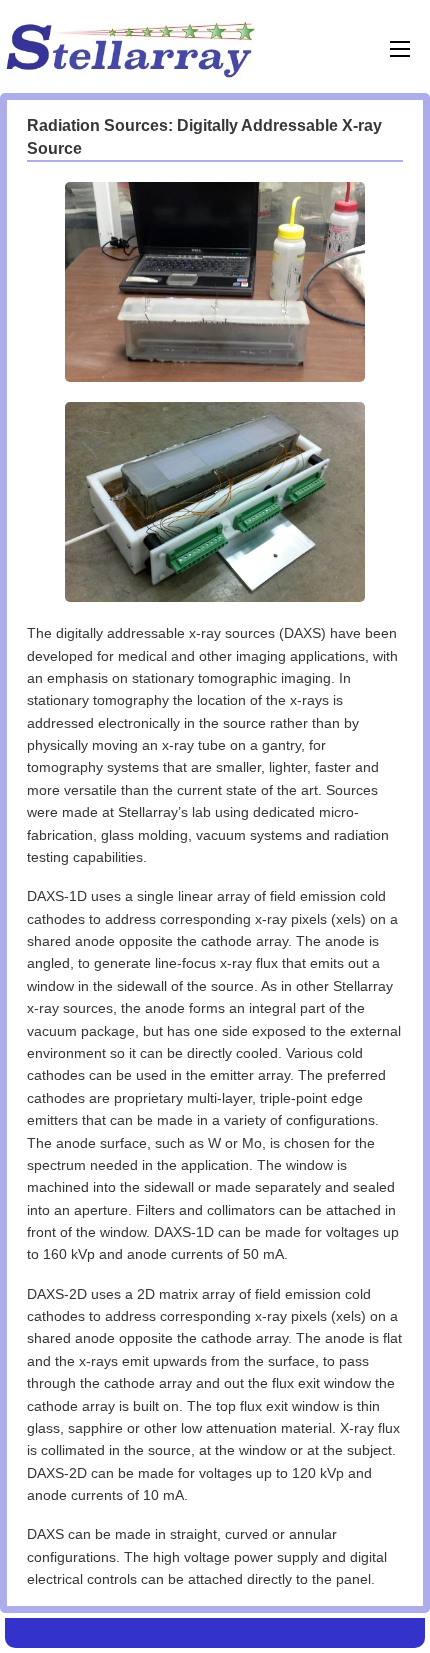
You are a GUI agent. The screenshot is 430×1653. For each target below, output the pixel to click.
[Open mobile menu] (400, 49)
